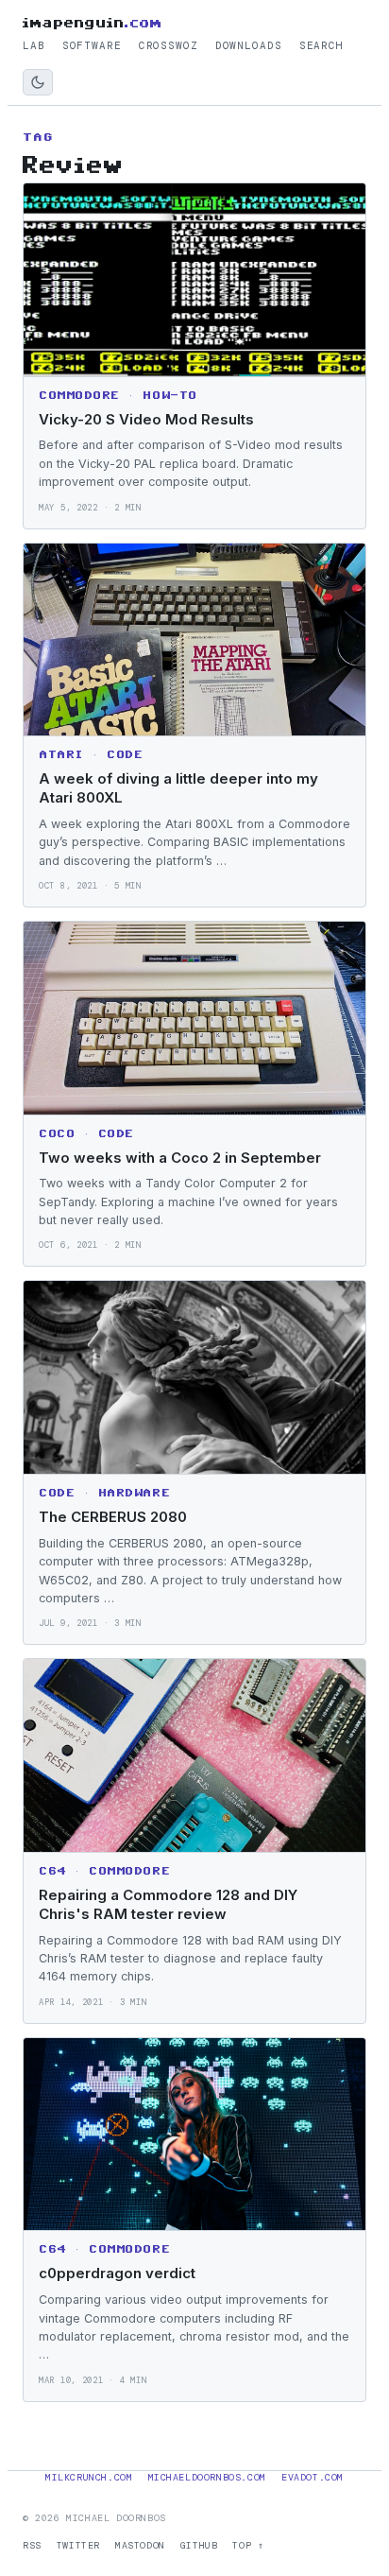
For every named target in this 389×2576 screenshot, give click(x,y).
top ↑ (248, 2545)
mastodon (140, 2545)
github (199, 2545)
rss (32, 2545)
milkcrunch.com (89, 2477)
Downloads (249, 45)
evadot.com (313, 2477)
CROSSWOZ (169, 45)
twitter (78, 2545)
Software (92, 45)
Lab (34, 45)
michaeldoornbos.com (207, 2477)
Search (321, 45)
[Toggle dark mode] (38, 82)
